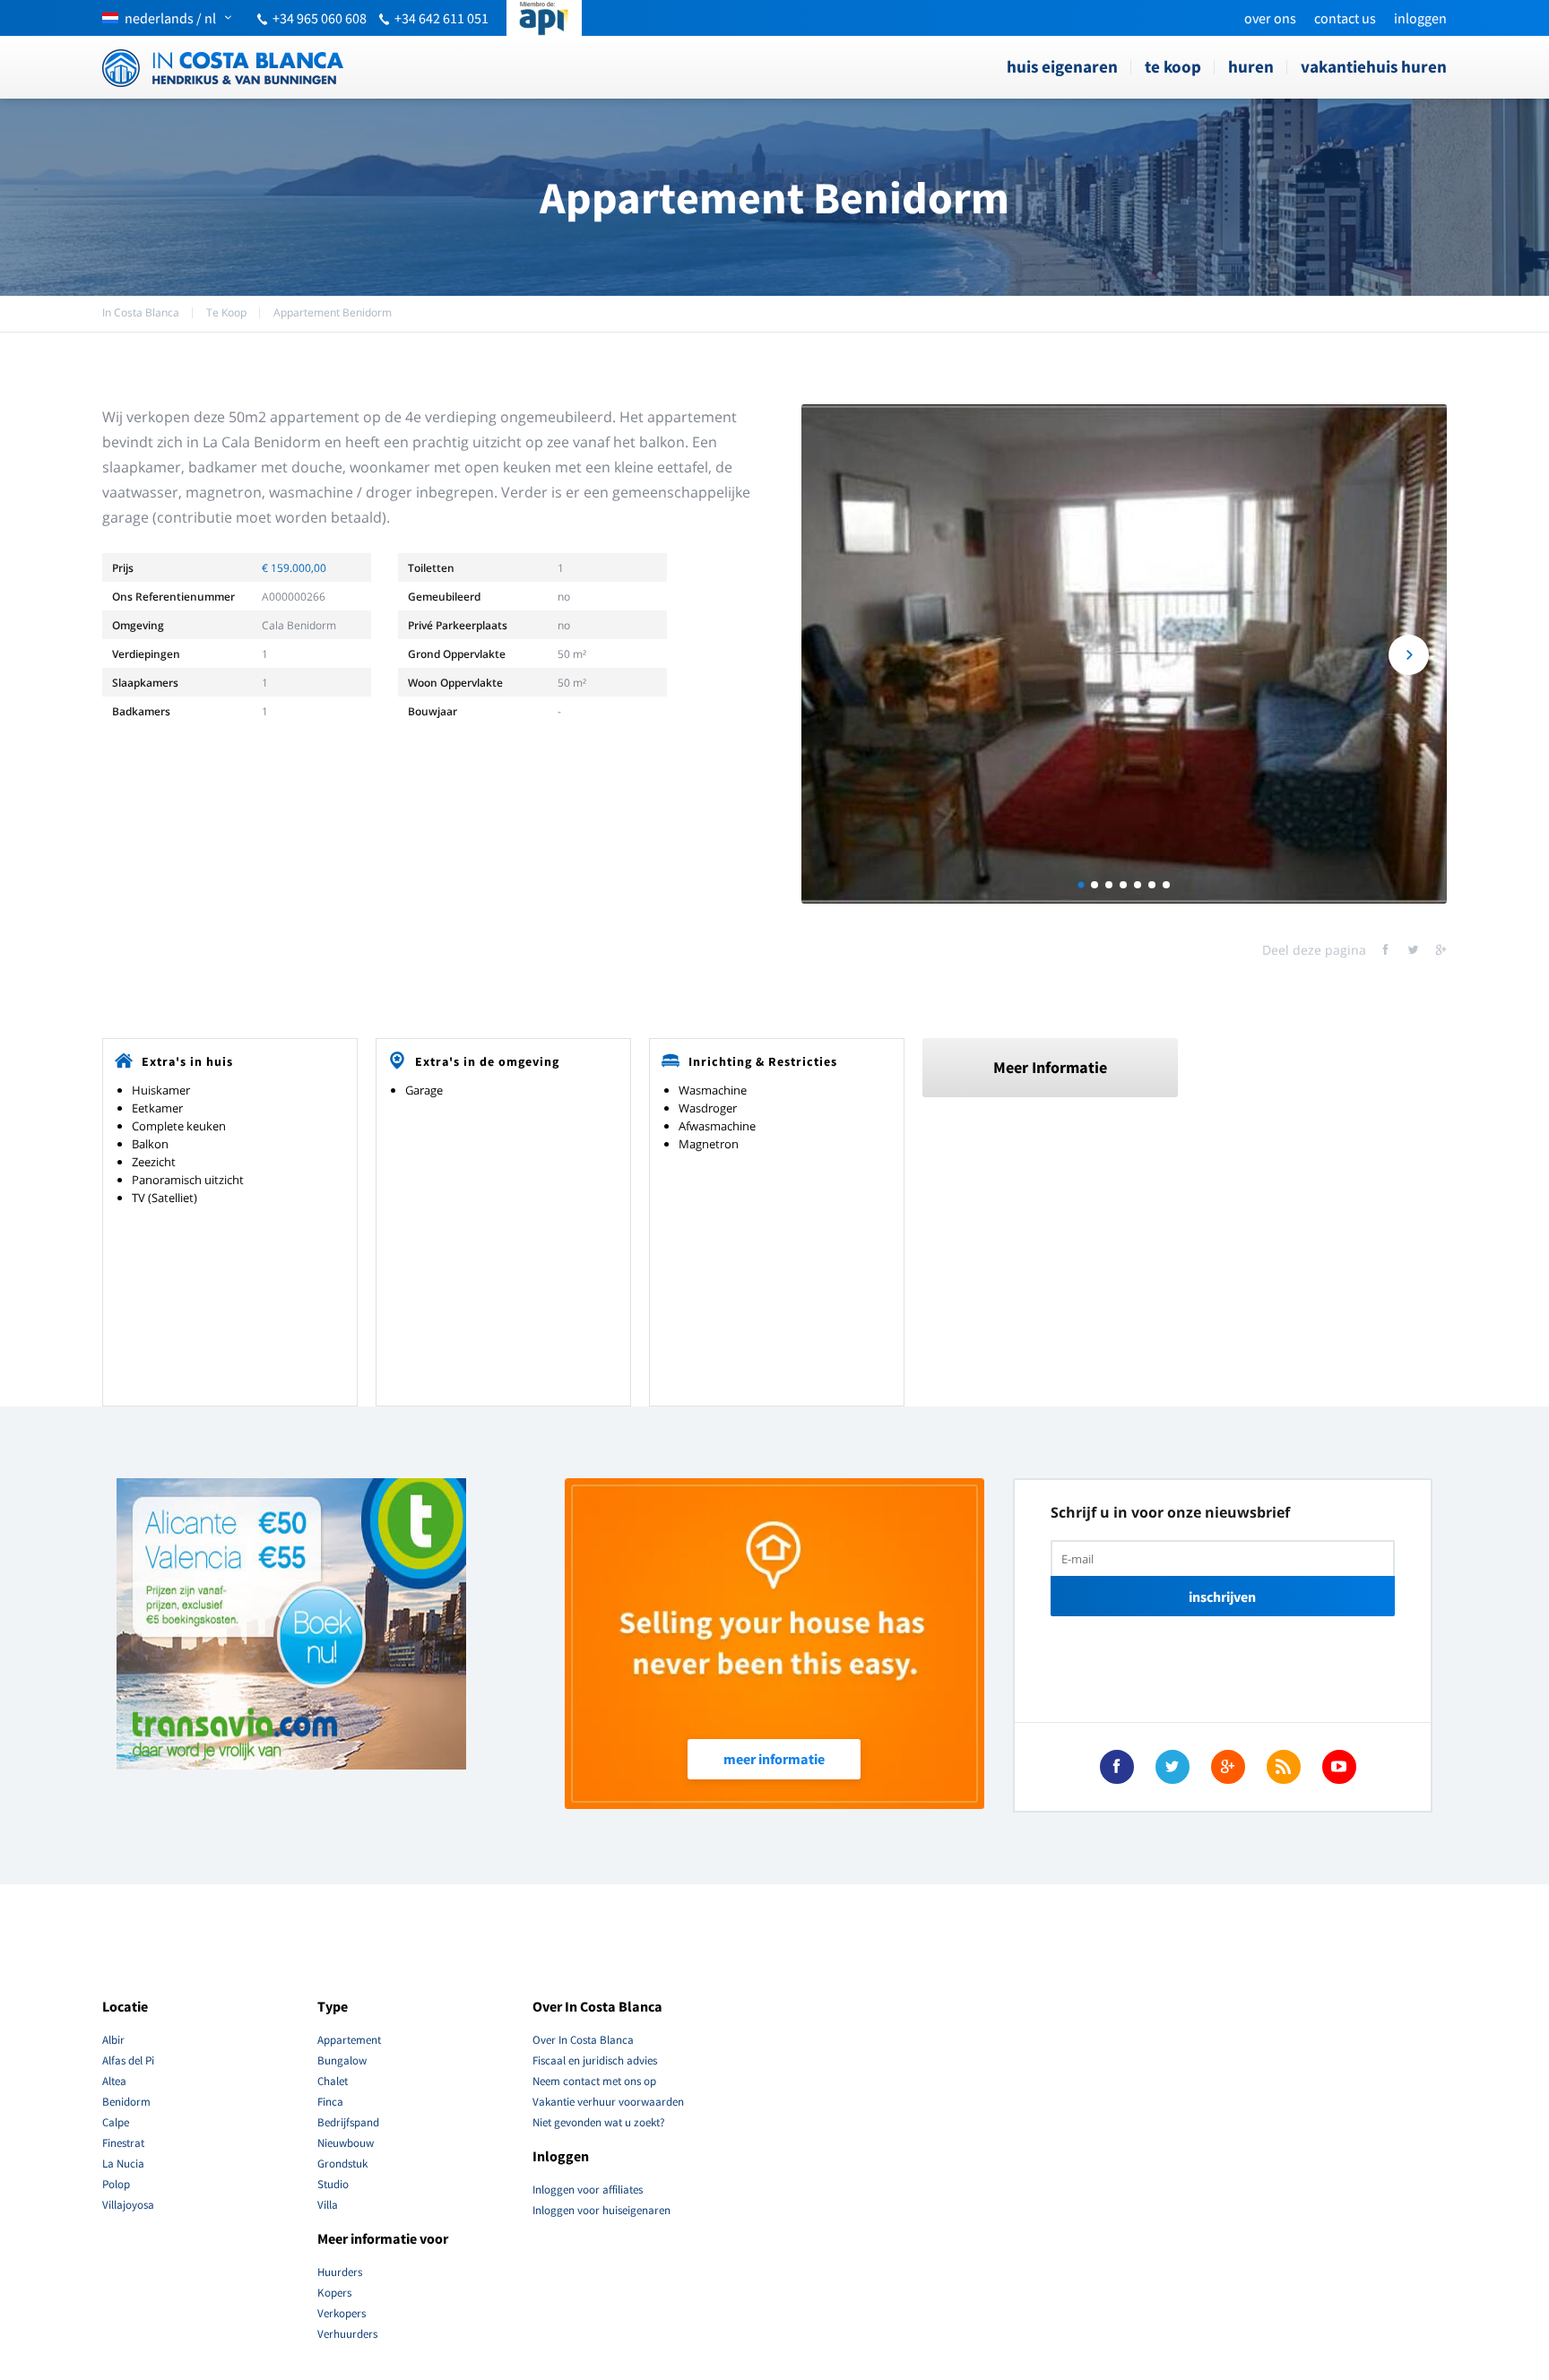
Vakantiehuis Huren (1374, 66)
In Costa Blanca (141, 312)
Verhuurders (347, 2334)
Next (1409, 655)
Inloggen (1420, 18)
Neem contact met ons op (594, 2081)
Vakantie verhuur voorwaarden (608, 2102)
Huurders (340, 2272)
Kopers (334, 2293)
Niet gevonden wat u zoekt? (599, 2122)
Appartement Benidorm (333, 312)
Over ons (1270, 18)
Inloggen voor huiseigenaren (601, 2210)
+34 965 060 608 (320, 18)
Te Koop (1173, 66)
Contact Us (1345, 18)
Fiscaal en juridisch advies (595, 2060)
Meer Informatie (1050, 1067)
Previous (839, 655)
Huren (1251, 66)
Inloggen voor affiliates (588, 2190)
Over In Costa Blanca (583, 2040)
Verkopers (342, 2313)
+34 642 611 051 (441, 18)
